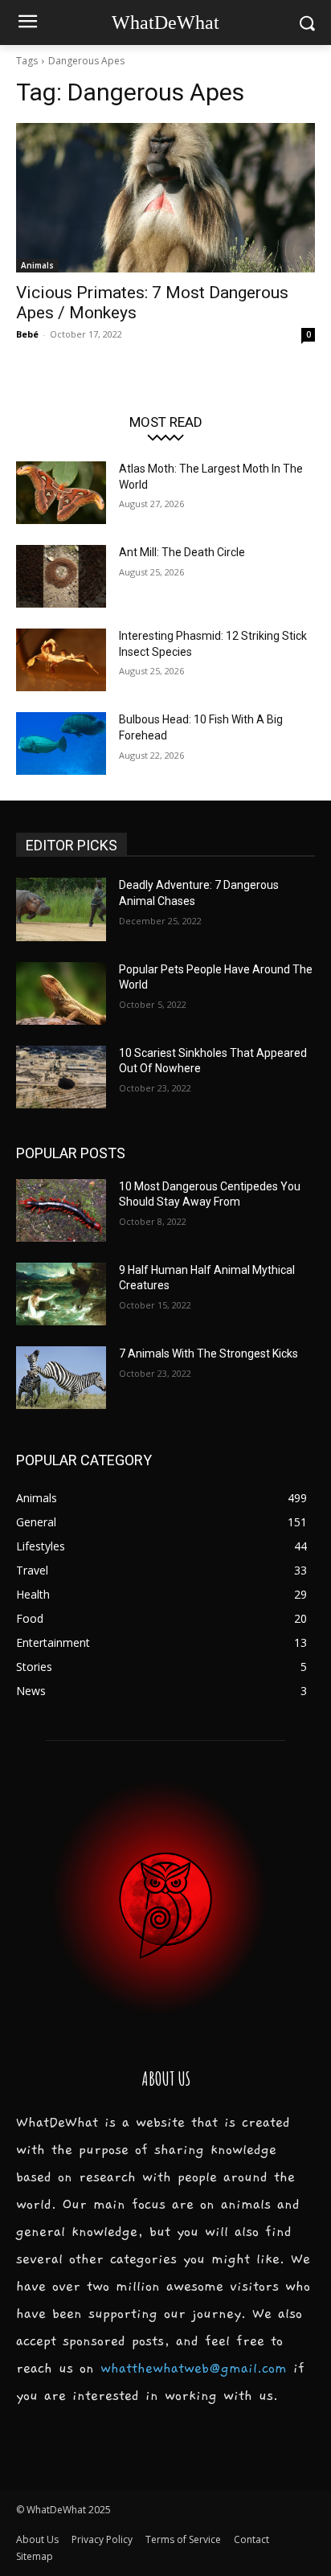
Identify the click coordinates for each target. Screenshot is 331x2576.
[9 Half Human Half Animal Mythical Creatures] (61, 1294)
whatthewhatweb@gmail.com (194, 2369)
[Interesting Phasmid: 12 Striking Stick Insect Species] (61, 660)
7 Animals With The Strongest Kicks (208, 1354)
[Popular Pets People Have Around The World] (61, 993)
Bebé (27, 334)
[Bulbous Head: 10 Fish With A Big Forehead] (61, 743)
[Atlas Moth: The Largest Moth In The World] (61, 493)
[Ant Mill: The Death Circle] (61, 576)
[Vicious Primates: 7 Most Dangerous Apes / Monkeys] (165, 198)
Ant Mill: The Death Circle (182, 552)
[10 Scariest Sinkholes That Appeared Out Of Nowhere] (61, 1077)
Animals (37, 265)
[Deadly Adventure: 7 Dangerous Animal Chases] (61, 909)
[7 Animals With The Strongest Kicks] (61, 1378)
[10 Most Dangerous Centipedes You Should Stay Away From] (61, 1210)
